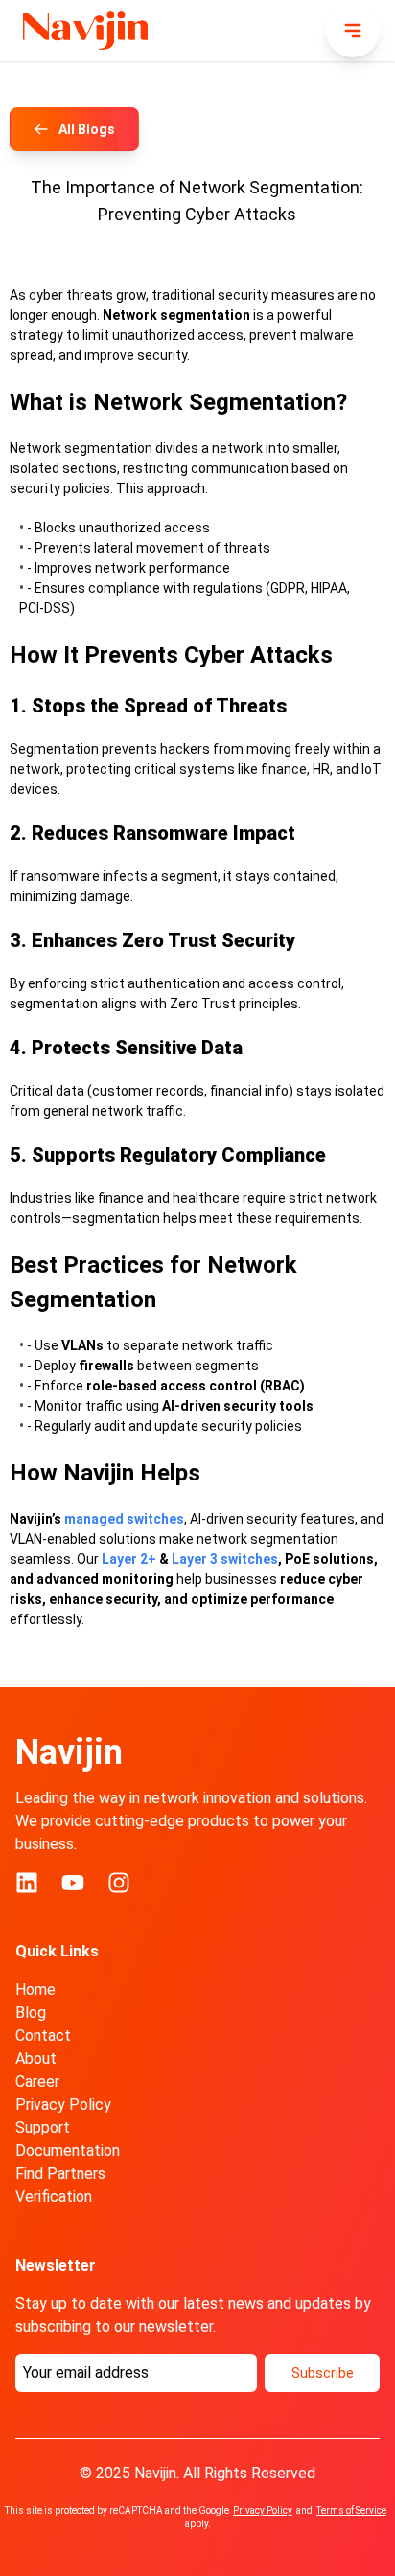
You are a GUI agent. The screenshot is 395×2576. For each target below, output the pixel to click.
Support (43, 2127)
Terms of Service (351, 2510)
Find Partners (60, 2173)
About (36, 2058)
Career (37, 2081)
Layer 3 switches (225, 1559)
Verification (54, 2196)
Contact (43, 2035)
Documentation (68, 2150)
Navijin (69, 1752)
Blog (31, 2012)
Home (35, 1989)
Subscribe (323, 2373)
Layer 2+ (129, 1559)
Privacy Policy (63, 2104)
